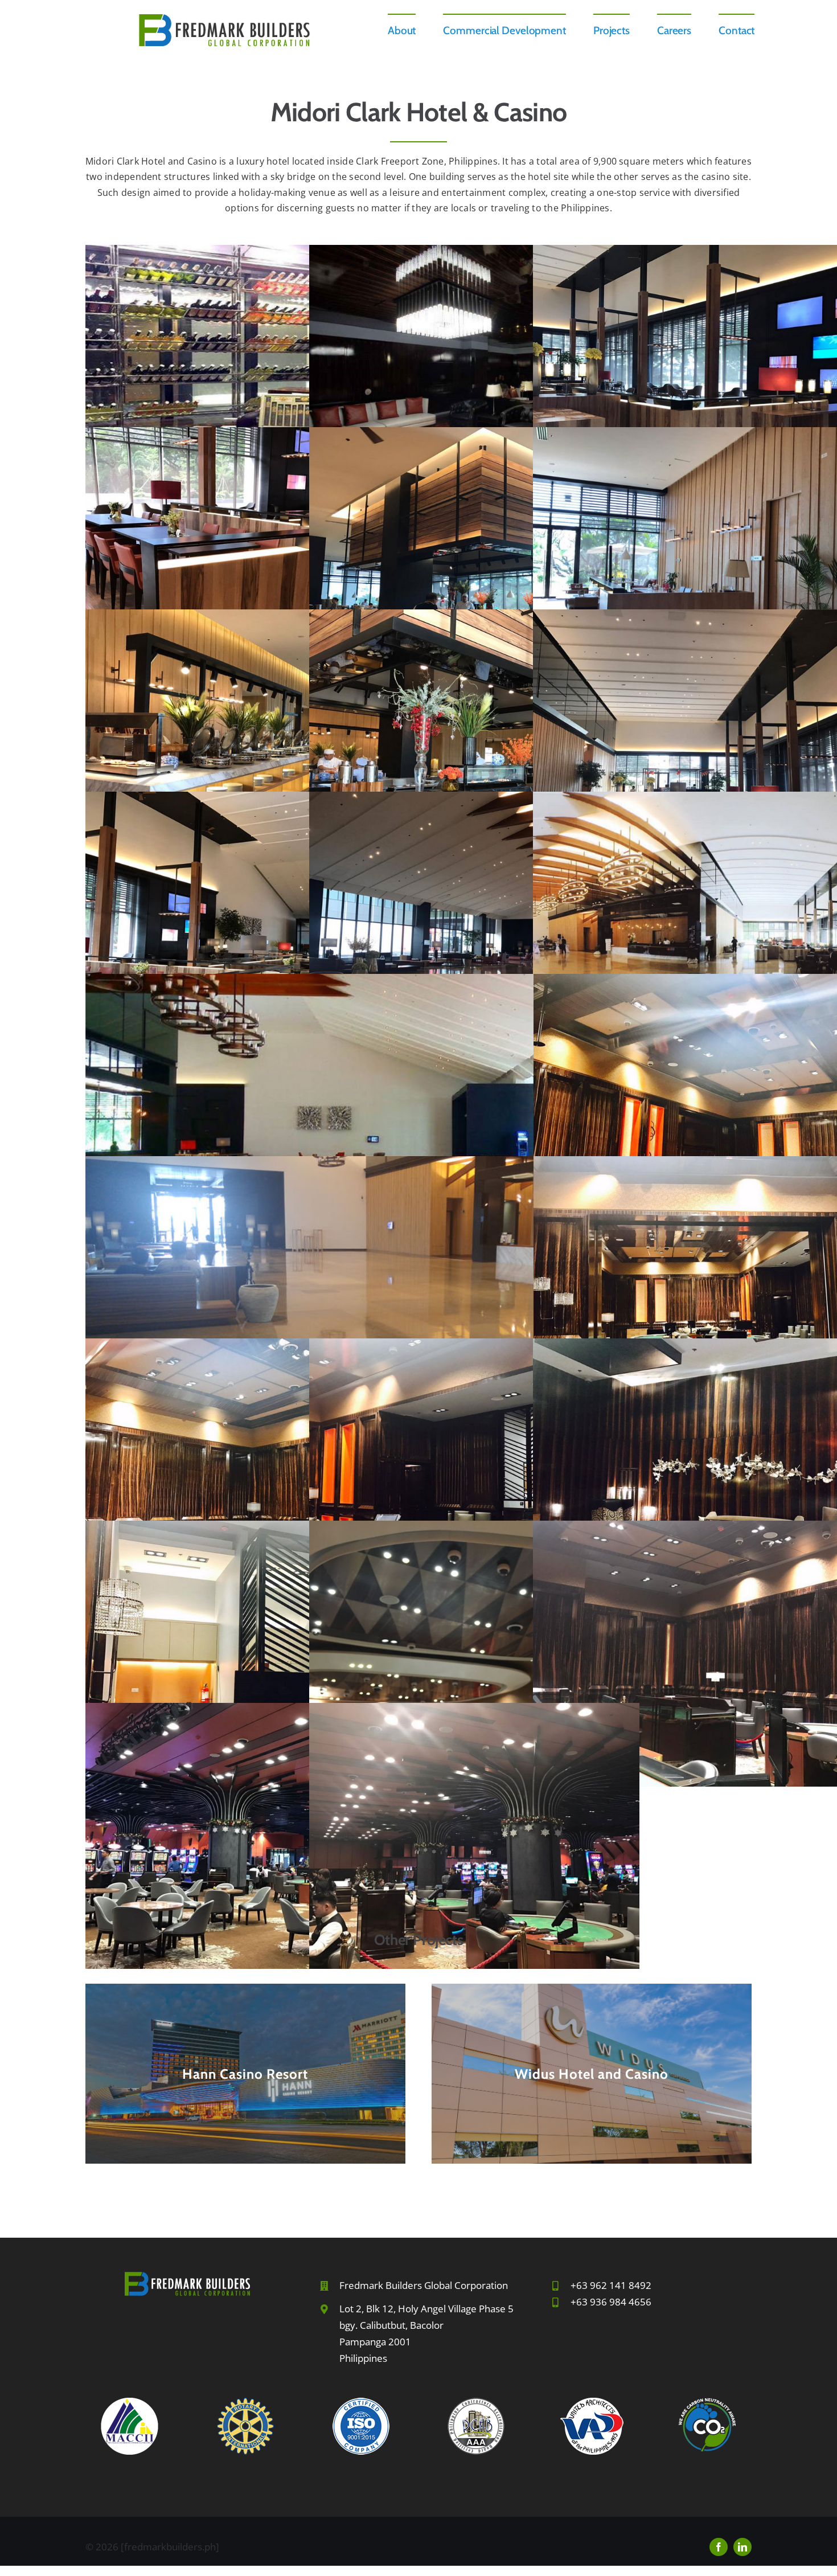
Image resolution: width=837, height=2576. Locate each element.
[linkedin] (742, 2547)
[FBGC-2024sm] (224, 19)
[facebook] (719, 2547)
